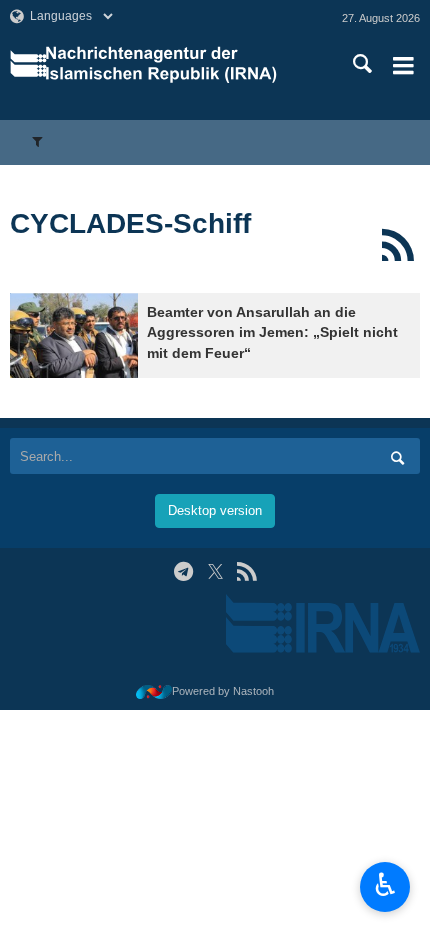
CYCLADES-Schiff (130, 223)
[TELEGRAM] (183, 571)
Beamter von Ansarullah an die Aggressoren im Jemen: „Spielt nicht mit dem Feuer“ (272, 333)
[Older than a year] (74, 335)
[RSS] (397, 245)
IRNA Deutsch (178, 65)
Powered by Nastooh (223, 691)
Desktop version (215, 510)
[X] (215, 571)
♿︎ (385, 885)
